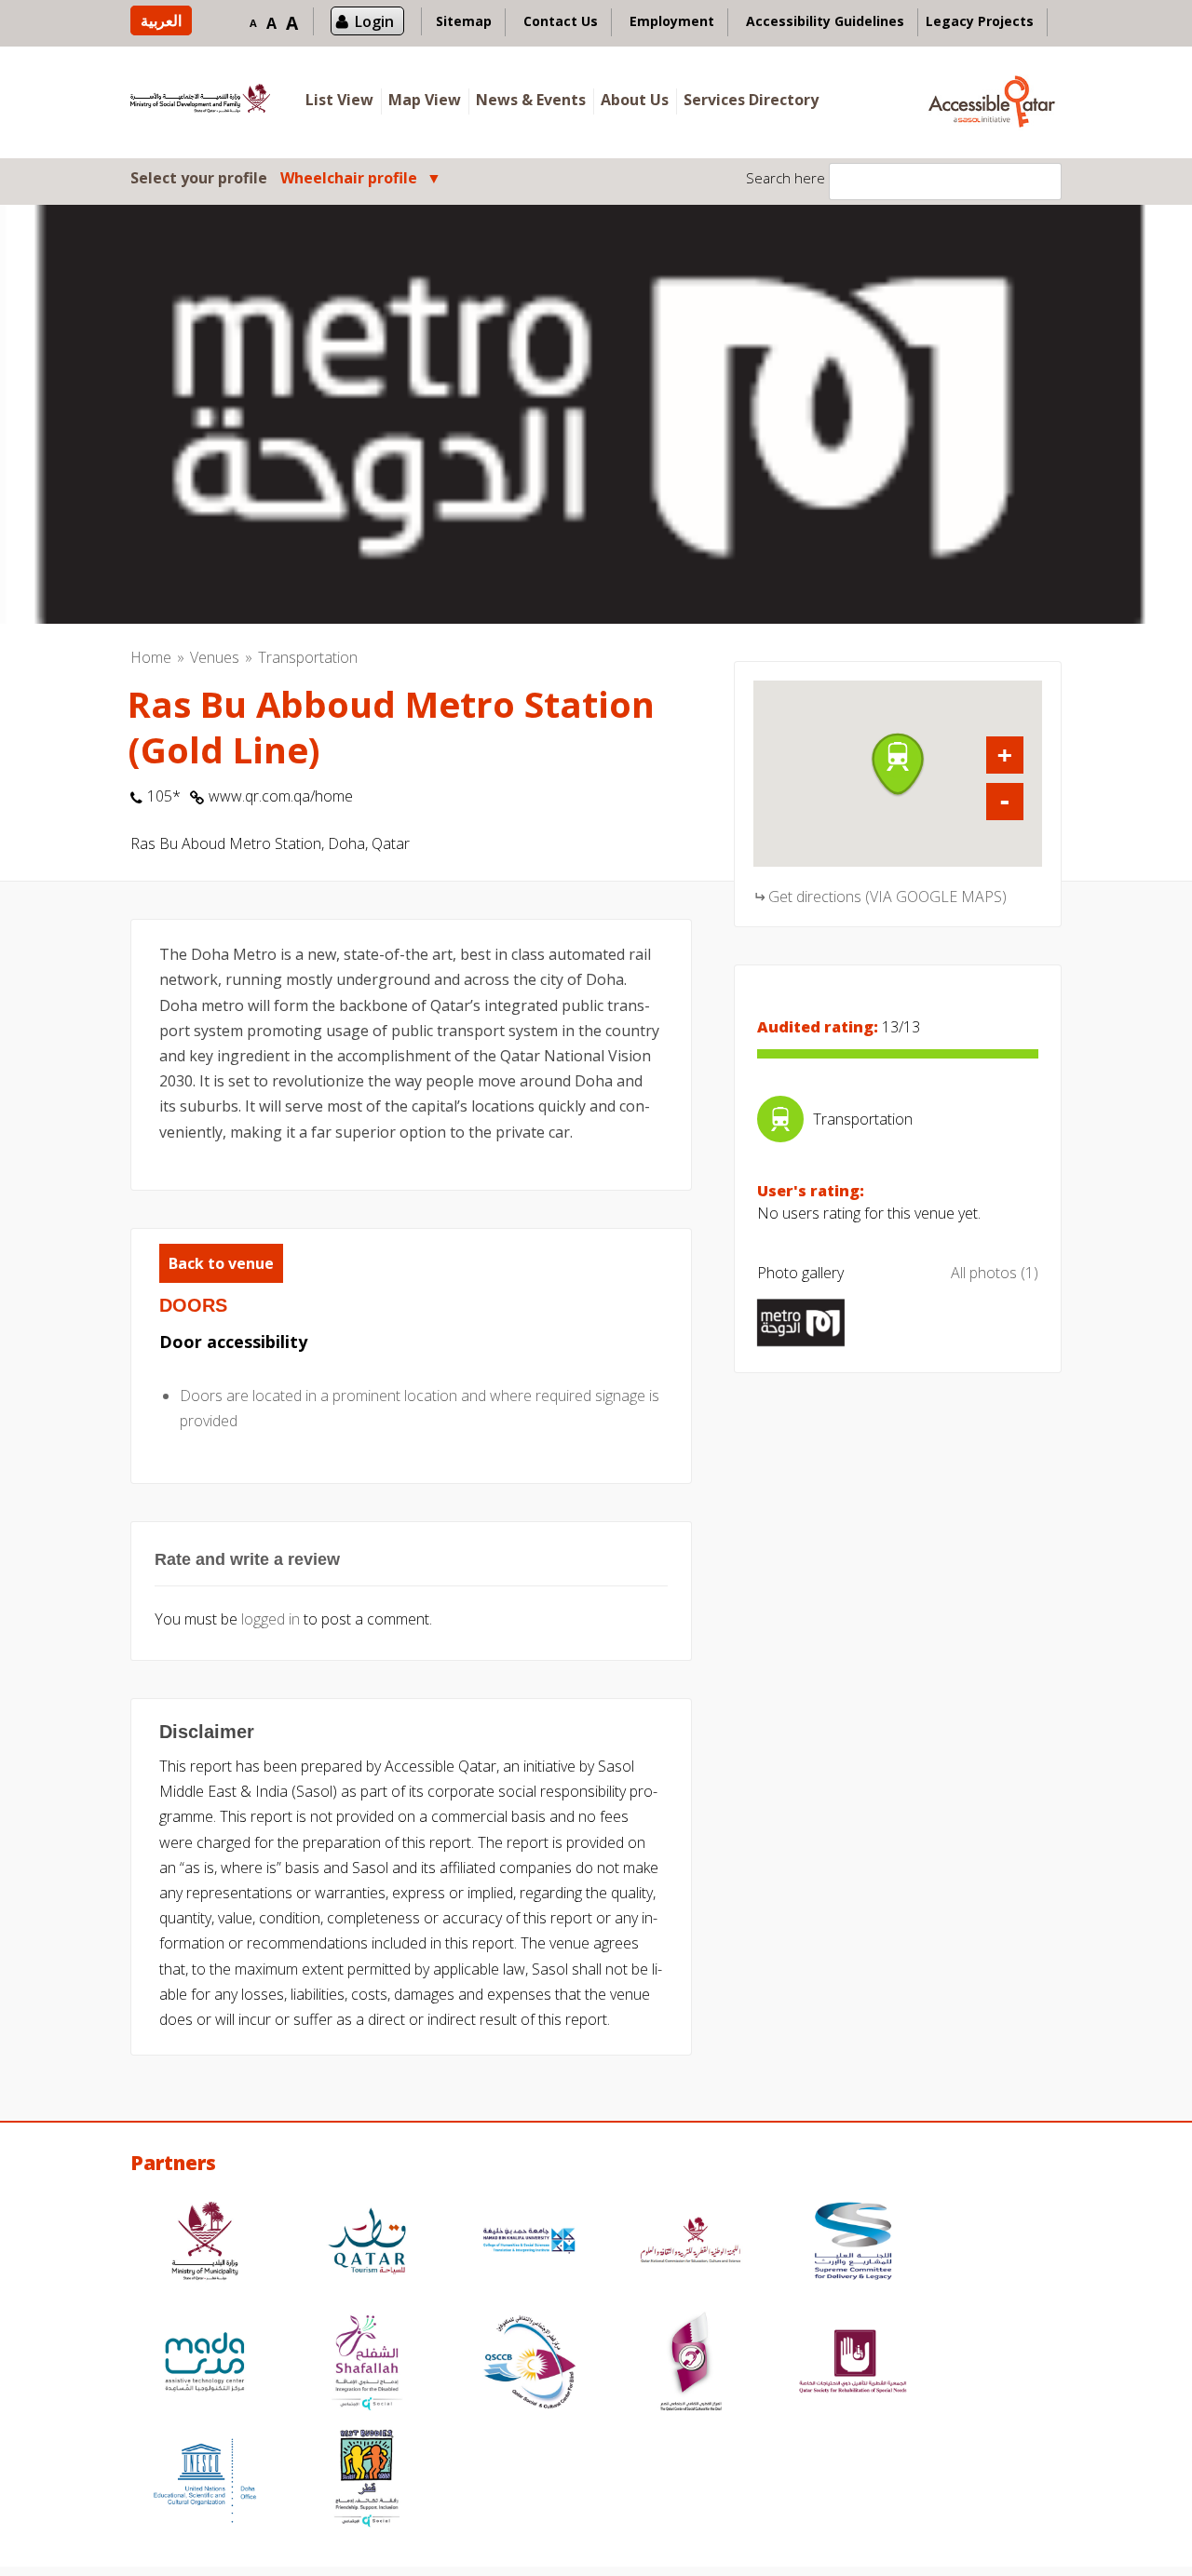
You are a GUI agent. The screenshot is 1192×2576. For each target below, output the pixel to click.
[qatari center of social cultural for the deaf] (691, 2364)
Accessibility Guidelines (825, 21)
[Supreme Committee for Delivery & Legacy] (853, 2243)
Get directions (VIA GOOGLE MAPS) (887, 897)
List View (339, 100)
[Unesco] (205, 2481)
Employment (672, 21)
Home (151, 657)
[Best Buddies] (367, 2481)
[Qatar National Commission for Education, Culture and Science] (691, 2243)
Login (374, 21)
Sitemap (464, 21)
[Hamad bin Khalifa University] (529, 2243)
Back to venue (221, 1263)
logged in (271, 1619)
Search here (786, 178)
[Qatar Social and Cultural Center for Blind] (529, 2364)
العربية (161, 20)
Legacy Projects (980, 21)
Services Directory (751, 100)
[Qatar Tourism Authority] (367, 2243)
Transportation (308, 657)
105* (164, 796)
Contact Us (561, 21)
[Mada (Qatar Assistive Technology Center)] (205, 2364)
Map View (425, 100)
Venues (215, 657)
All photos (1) (995, 1273)
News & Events (531, 100)
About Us (635, 100)
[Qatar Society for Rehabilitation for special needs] (853, 2364)
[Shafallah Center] (367, 2364)
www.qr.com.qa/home (281, 796)
